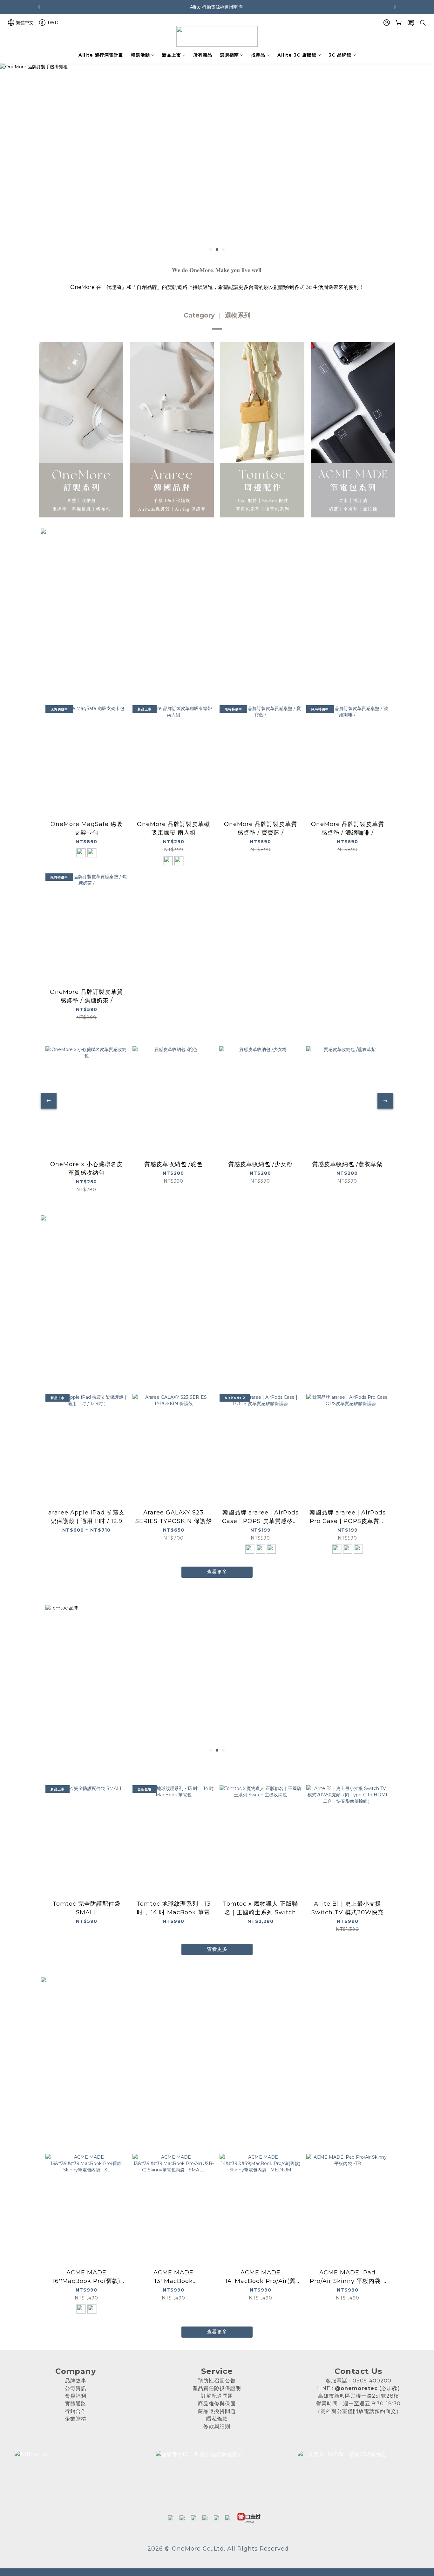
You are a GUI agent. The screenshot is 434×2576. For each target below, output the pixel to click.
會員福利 (76, 2396)
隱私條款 (217, 2419)
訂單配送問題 (217, 2396)
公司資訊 (76, 2388)
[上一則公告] (39, 7)
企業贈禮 (76, 2419)
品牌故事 (76, 2381)
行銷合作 (76, 2411)
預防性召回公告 (217, 2381)
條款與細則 (217, 2426)
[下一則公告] (395, 7)
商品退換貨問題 (217, 2411)
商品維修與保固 (217, 2404)
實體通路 (76, 2404)
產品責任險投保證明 (217, 2388)
